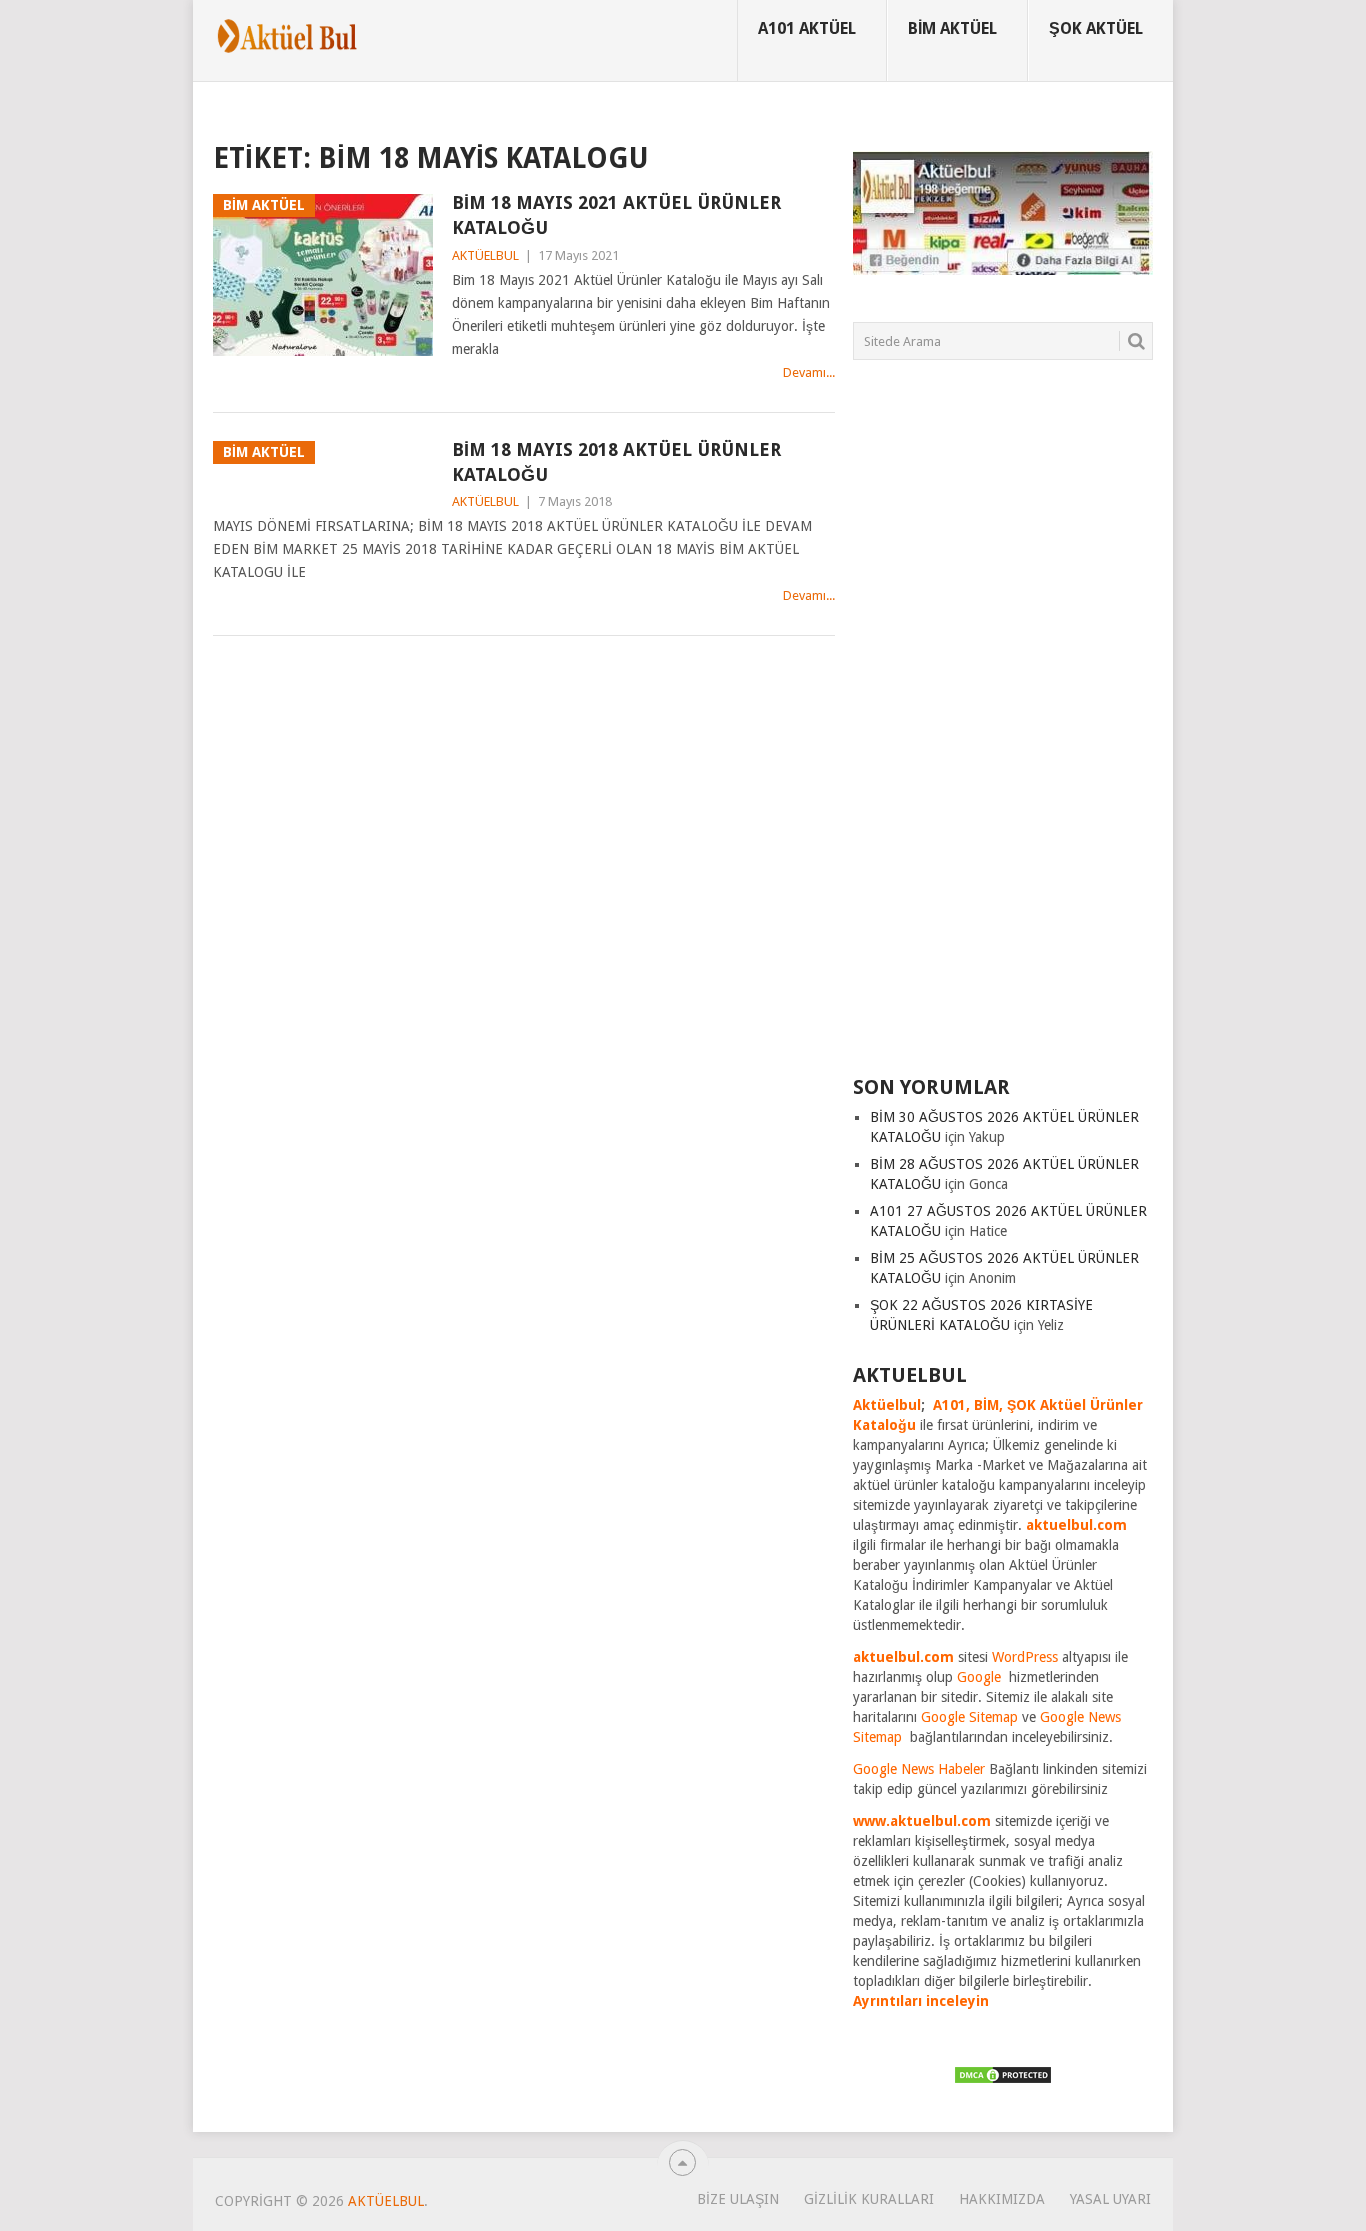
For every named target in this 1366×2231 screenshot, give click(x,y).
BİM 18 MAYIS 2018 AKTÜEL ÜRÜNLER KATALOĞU (616, 462)
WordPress (1025, 1657)
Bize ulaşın (738, 2199)
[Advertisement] (1003, 730)
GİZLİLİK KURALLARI (869, 2199)
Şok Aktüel (1096, 28)
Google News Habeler (919, 1769)
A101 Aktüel (807, 28)
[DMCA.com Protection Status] (1003, 2080)
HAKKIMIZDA (1002, 2199)
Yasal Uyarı (1110, 2199)
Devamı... (809, 372)
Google (979, 1677)
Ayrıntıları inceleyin (921, 2001)
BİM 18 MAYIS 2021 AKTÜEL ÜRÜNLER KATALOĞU (616, 215)
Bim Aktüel (952, 28)
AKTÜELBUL (485, 255)
